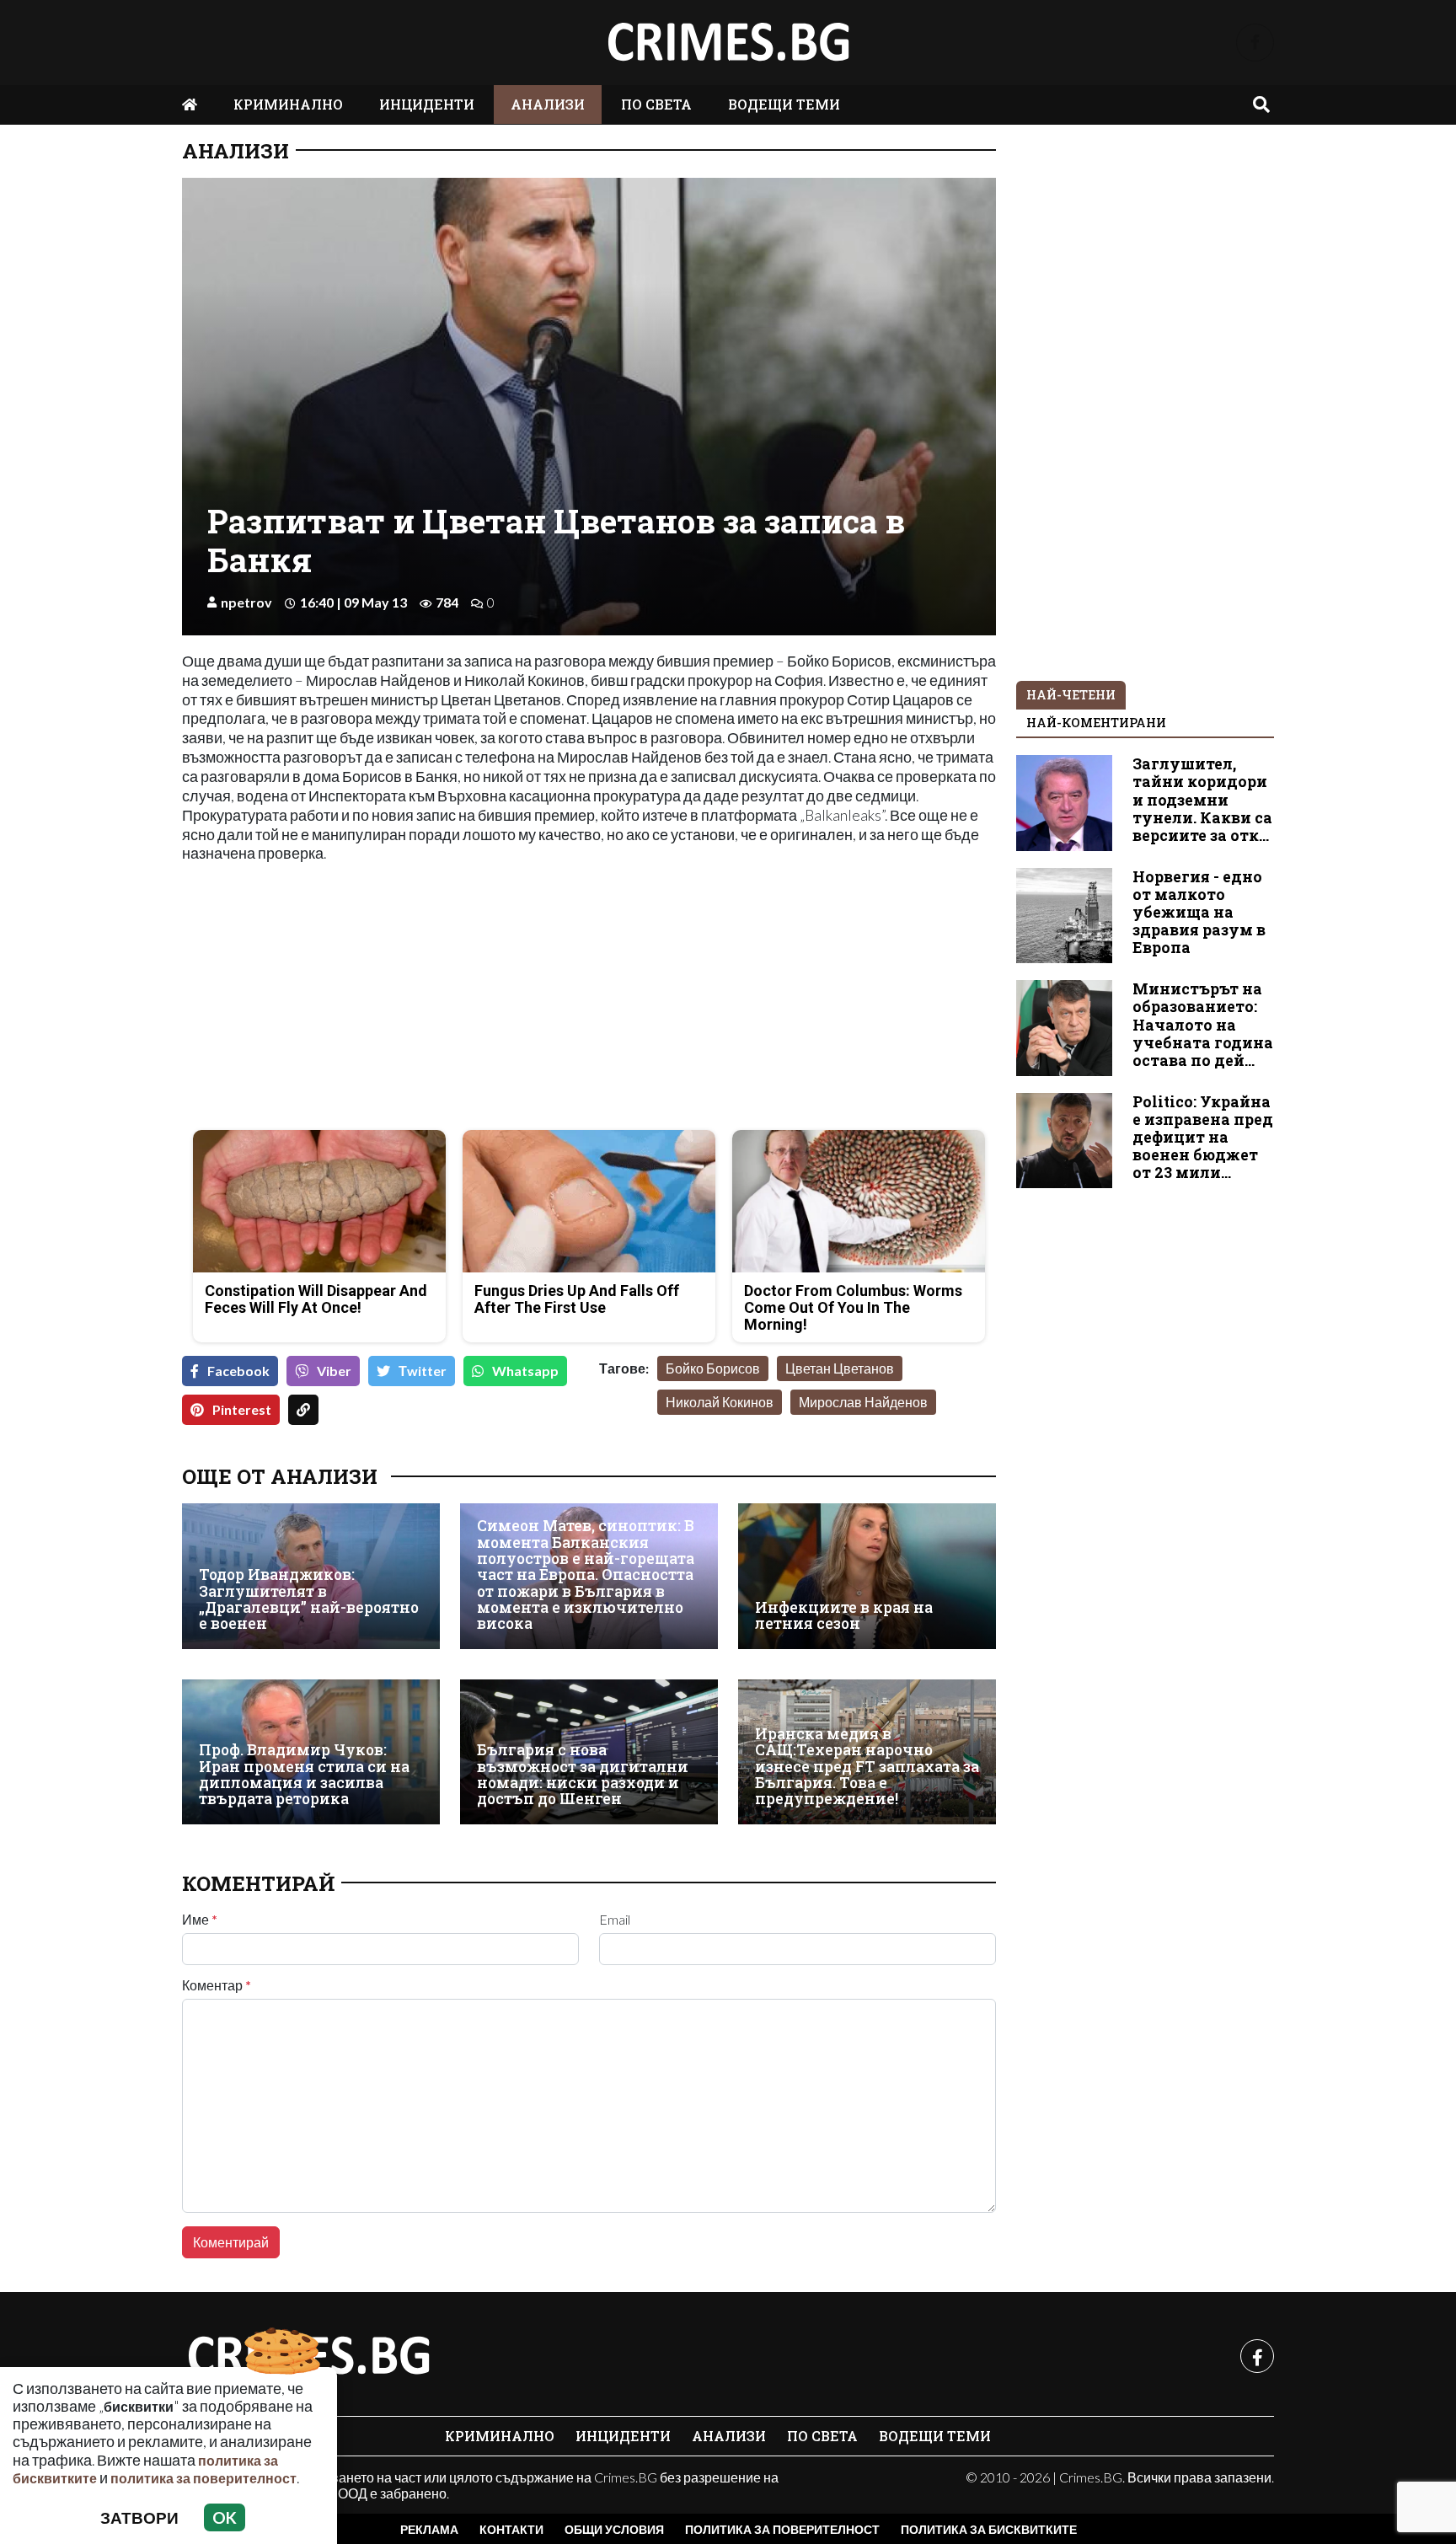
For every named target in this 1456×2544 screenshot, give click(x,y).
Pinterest (242, 1409)
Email (615, 1920)
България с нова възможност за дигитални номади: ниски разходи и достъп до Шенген (583, 1774)
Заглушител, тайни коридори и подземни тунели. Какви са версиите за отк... (1202, 799)
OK (225, 2517)
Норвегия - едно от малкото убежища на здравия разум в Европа (1199, 912)
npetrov (246, 602)
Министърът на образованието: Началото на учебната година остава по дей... (1203, 1024)
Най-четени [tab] (1071, 695)
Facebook (238, 1371)
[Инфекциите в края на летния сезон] (867, 1576)
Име (200, 1920)
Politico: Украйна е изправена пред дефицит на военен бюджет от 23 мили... (1203, 1137)
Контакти (511, 2529)
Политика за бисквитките (989, 2529)
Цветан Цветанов (840, 1368)
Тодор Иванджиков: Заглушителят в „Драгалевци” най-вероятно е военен (309, 1599)
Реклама (429, 2529)
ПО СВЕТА (656, 104)
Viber (334, 1371)
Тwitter (423, 1371)
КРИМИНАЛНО (288, 104)
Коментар (217, 1985)
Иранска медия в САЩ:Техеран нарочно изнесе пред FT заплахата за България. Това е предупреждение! (867, 1767)
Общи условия (614, 2529)
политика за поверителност (203, 2478)
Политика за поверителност (782, 2529)
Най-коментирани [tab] (1096, 723)
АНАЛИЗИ (548, 104)
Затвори (139, 2517)
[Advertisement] (380, 999)
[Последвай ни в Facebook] (1255, 43)
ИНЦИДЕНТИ (427, 104)
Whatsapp (525, 1371)
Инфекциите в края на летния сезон (844, 1616)
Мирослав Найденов (863, 1402)
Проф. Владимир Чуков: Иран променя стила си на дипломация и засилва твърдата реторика (304, 1774)
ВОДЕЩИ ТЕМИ (784, 104)
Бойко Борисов (713, 1368)
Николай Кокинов (720, 1402)
